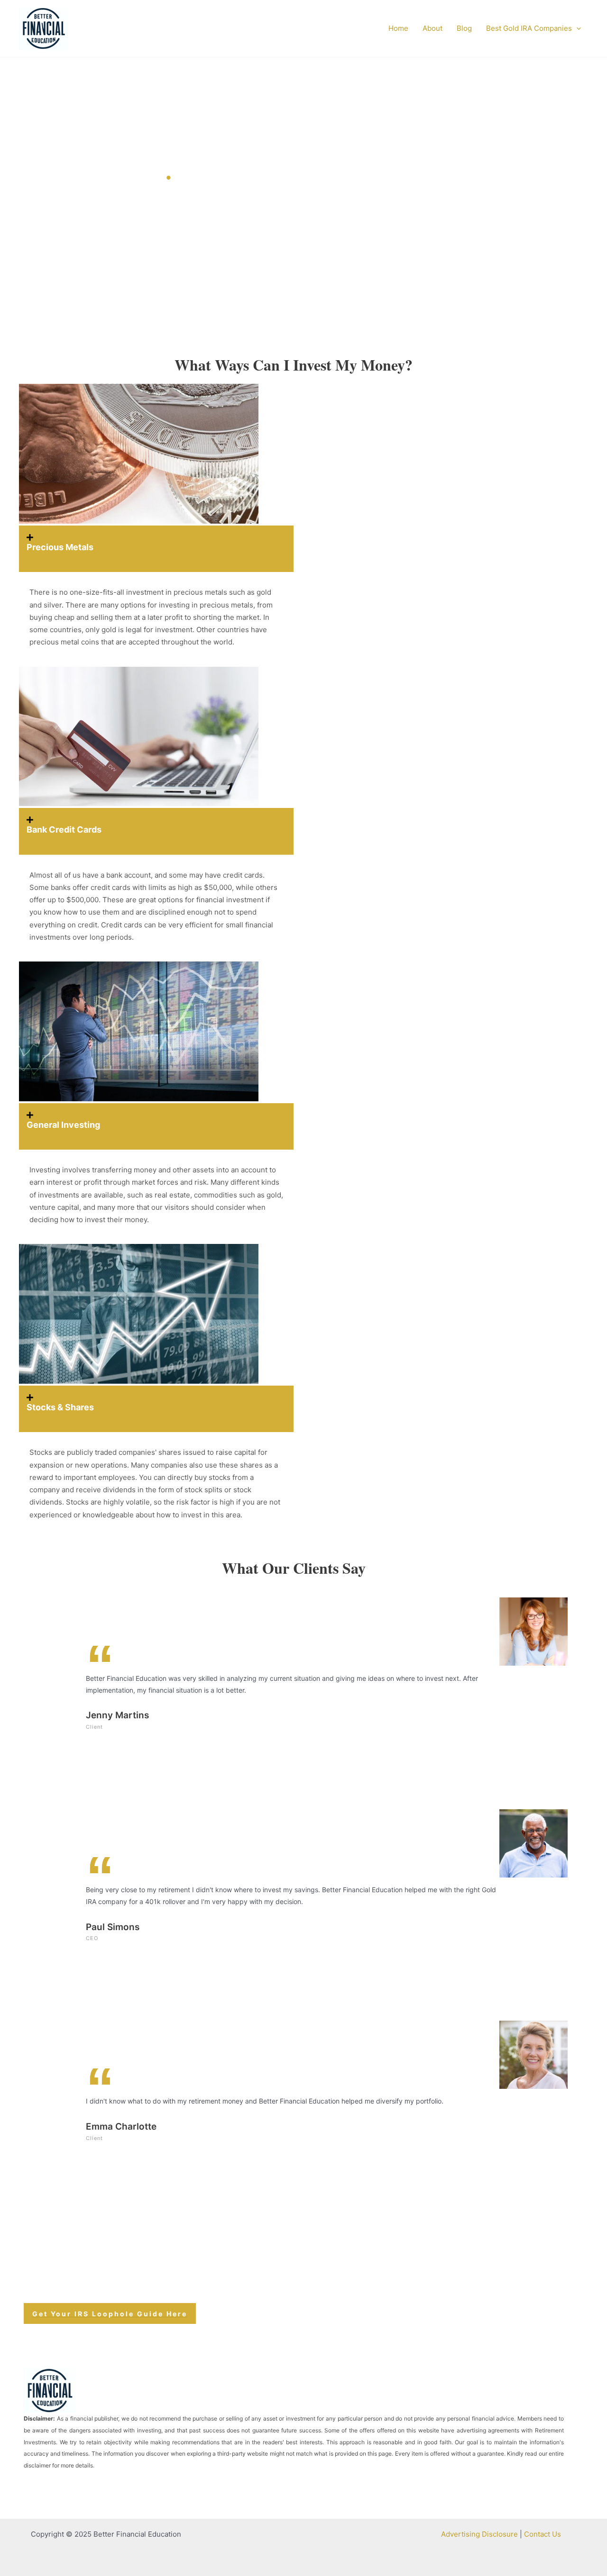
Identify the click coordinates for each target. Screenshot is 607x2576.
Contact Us (543, 2534)
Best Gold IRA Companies (529, 28)
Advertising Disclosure (479, 2534)
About (432, 28)
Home (398, 28)
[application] (576, 28)
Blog (464, 28)
